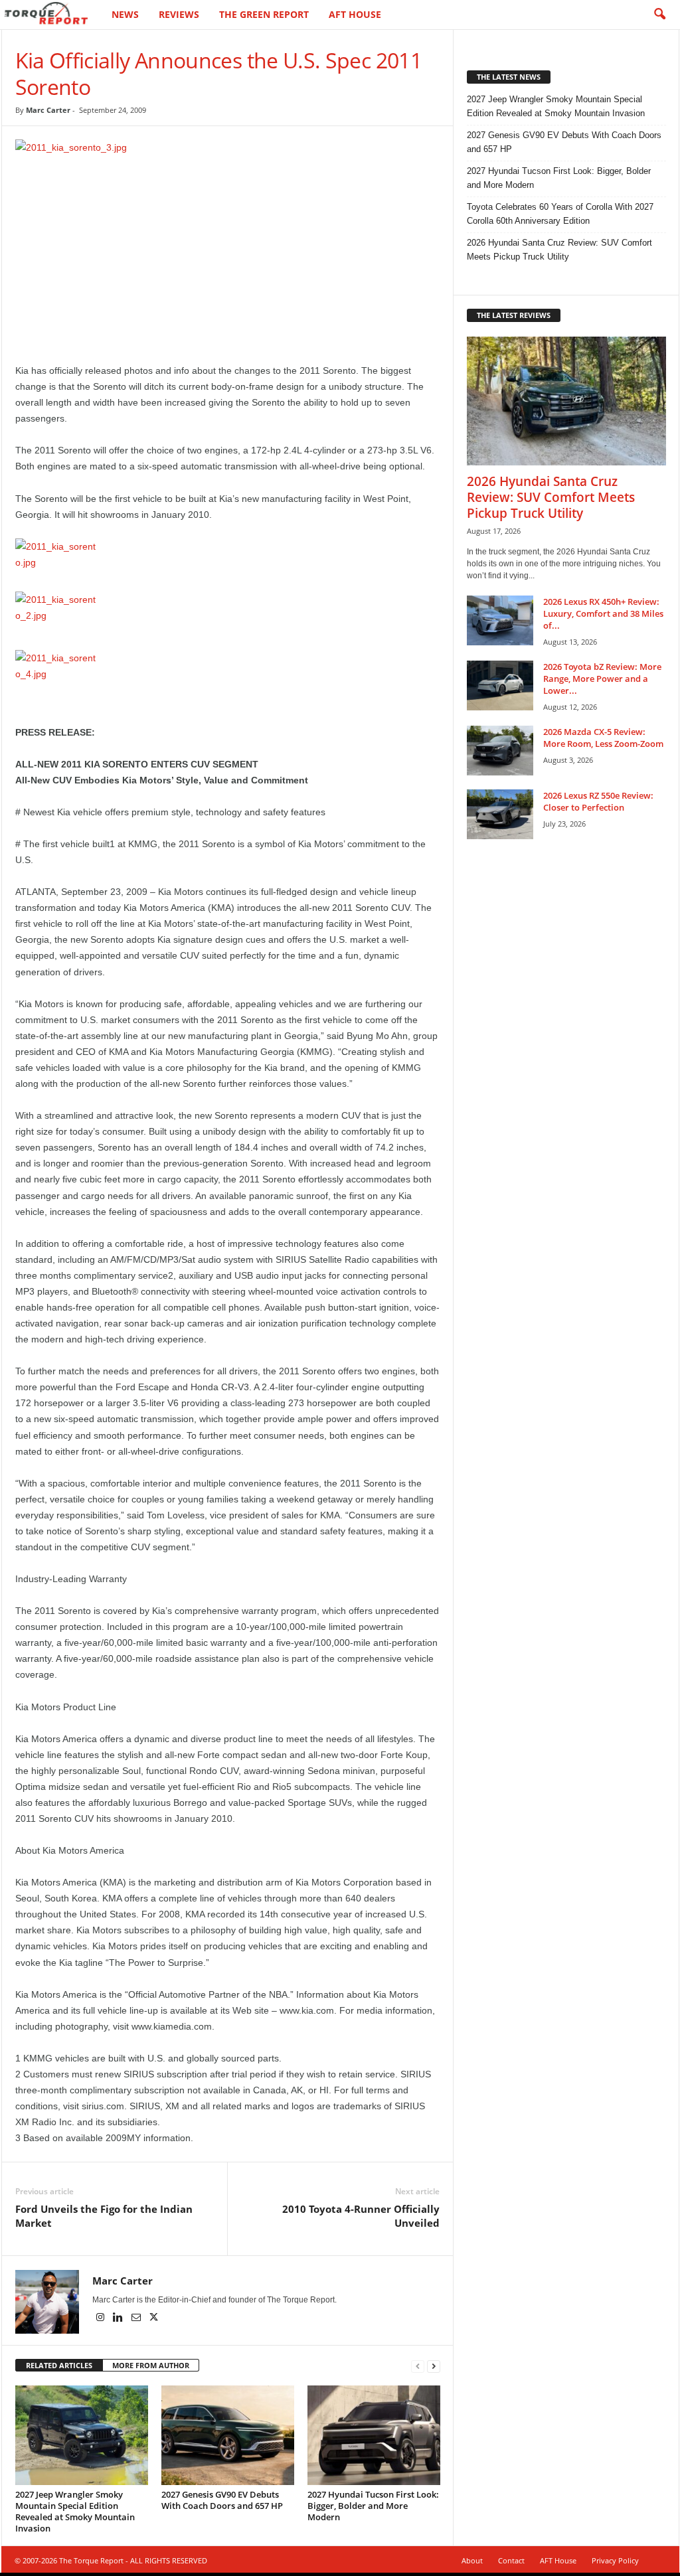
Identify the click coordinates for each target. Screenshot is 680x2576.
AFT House (355, 14)
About (472, 2560)
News (125, 14)
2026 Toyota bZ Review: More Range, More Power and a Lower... (602, 679)
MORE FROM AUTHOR (151, 2365)
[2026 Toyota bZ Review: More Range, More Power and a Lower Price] (500, 685)
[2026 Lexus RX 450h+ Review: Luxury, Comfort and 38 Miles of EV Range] (500, 620)
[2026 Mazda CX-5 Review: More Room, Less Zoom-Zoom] (500, 751)
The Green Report (264, 14)
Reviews (179, 14)
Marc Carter (48, 110)
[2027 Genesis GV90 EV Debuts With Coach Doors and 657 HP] (228, 2435)
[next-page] (434, 2366)
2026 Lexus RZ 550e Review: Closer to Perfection (598, 801)
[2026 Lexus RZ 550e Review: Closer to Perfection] (500, 814)
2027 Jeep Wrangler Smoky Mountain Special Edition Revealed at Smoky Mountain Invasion (75, 2511)
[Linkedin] (119, 2318)
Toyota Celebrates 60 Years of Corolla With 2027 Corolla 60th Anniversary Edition (560, 214)
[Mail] (137, 2318)
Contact (511, 2560)
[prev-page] (418, 2366)
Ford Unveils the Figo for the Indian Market (104, 2216)
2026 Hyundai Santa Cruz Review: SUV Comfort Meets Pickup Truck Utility (559, 250)
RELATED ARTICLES (59, 2365)
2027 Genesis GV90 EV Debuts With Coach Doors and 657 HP (222, 2500)
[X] (154, 2318)
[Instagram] (101, 2318)
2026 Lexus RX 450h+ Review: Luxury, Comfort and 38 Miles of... (603, 613)
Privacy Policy (615, 2560)
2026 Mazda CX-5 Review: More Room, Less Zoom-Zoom (603, 738)
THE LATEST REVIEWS (514, 315)
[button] (659, 15)
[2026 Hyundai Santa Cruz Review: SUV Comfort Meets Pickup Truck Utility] (566, 401)
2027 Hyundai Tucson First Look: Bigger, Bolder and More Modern (373, 2506)
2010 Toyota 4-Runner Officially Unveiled (361, 2216)
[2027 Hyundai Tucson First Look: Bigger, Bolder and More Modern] (374, 2435)
